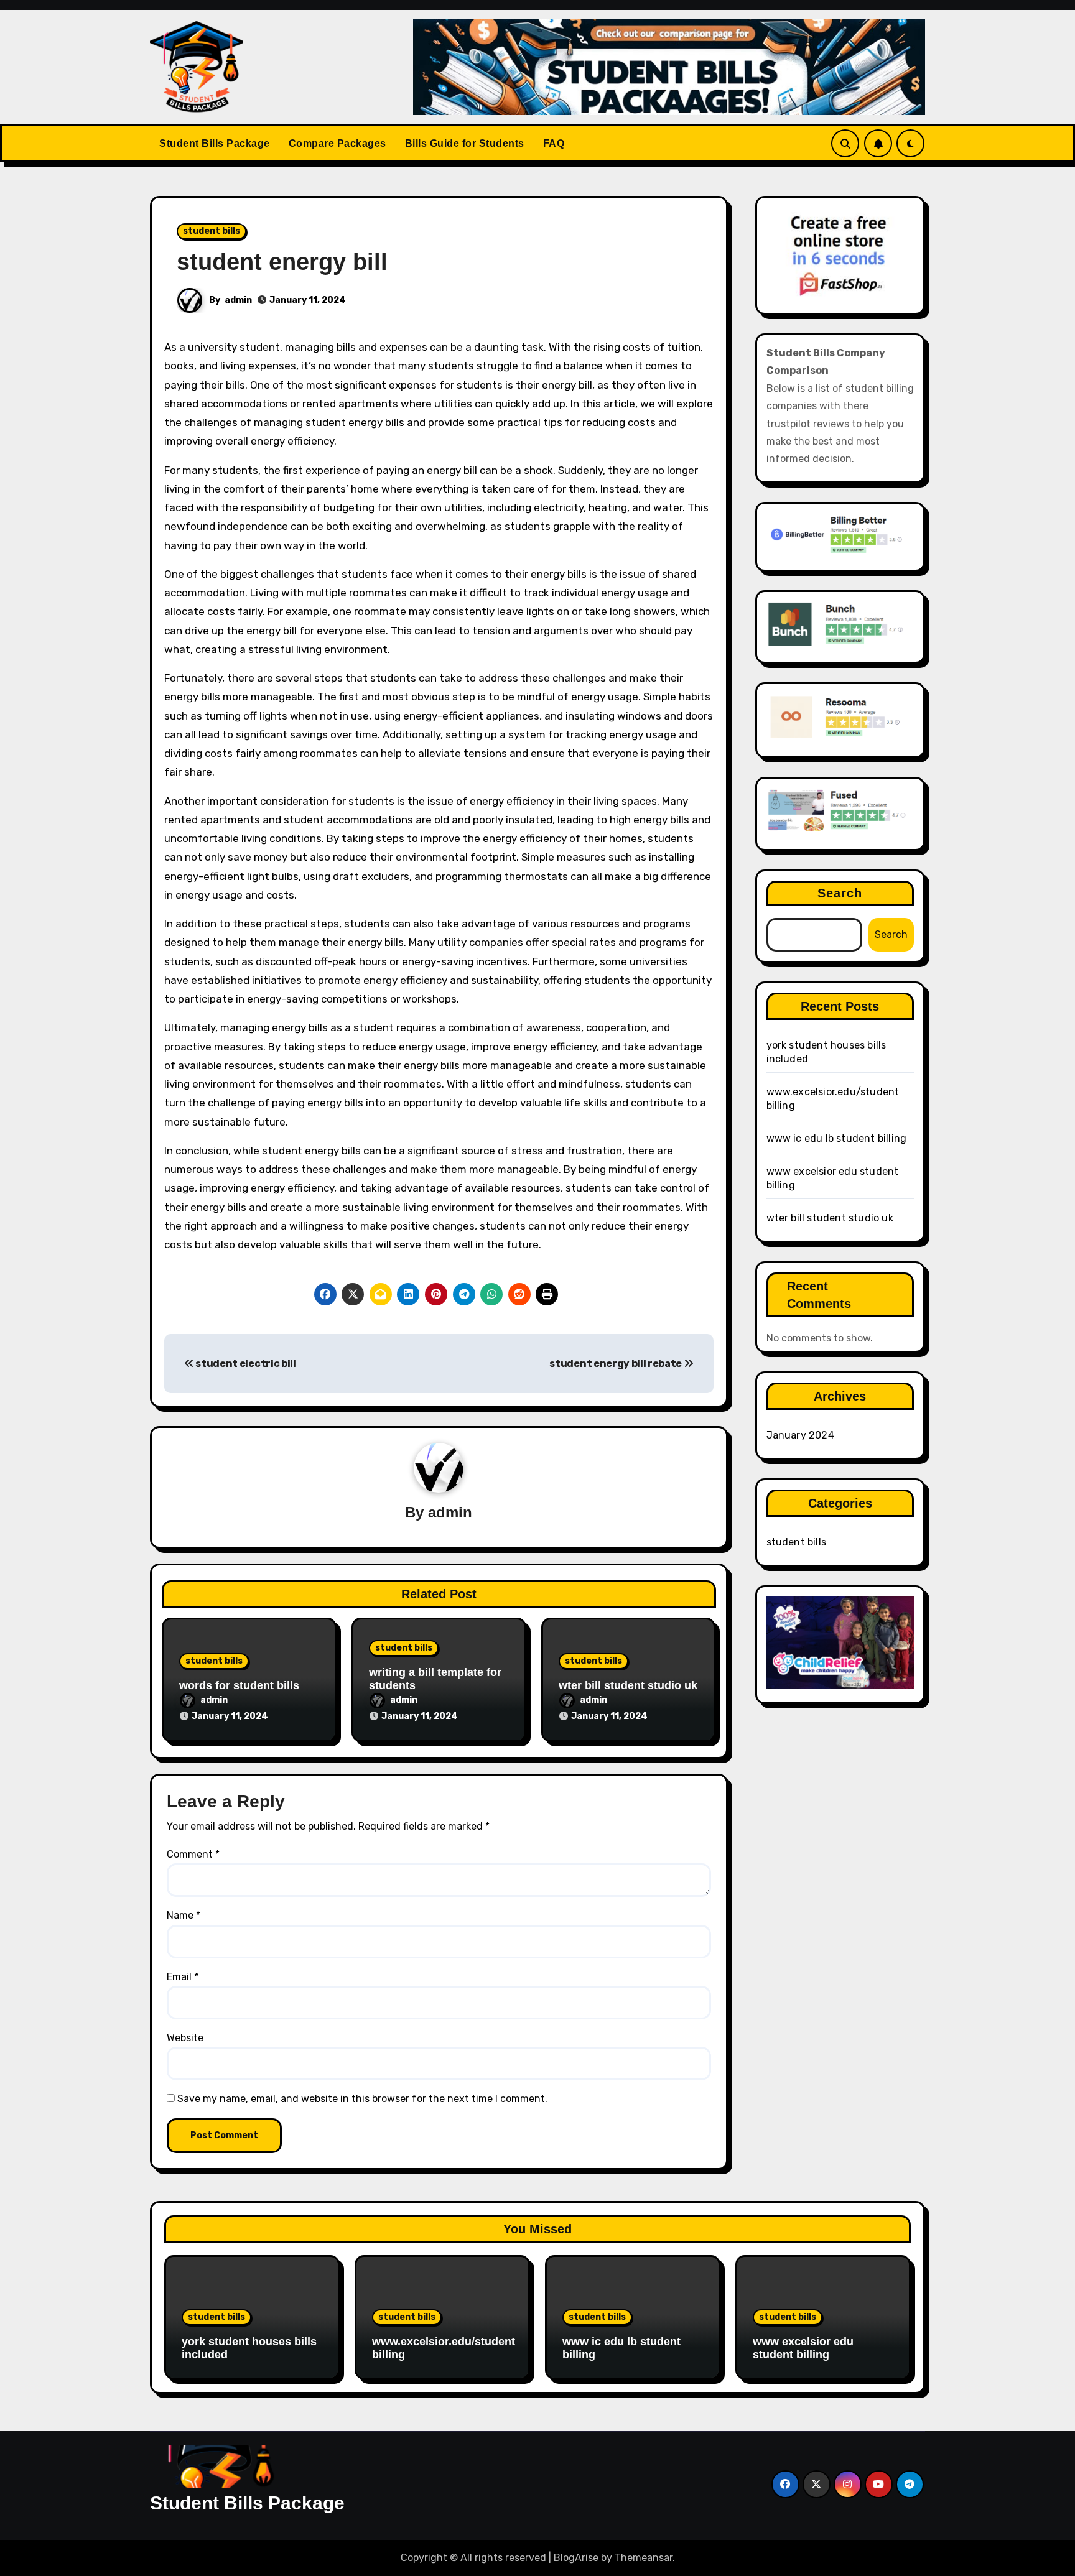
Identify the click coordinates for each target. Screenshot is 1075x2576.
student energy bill (282, 262)
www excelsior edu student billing (803, 2348)
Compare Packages (337, 143)
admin (238, 300)
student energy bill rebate (616, 1364)
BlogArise (576, 2558)
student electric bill (245, 1364)
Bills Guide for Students (465, 143)
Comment (193, 1854)
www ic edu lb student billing (837, 1138)
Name (184, 1915)
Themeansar (644, 2558)
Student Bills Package (215, 143)
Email (183, 1977)
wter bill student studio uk (628, 1685)
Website (185, 2038)
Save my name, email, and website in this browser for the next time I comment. (362, 2099)
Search (840, 893)
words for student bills (239, 1685)
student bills (212, 231)
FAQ (554, 143)
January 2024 (800, 1435)
